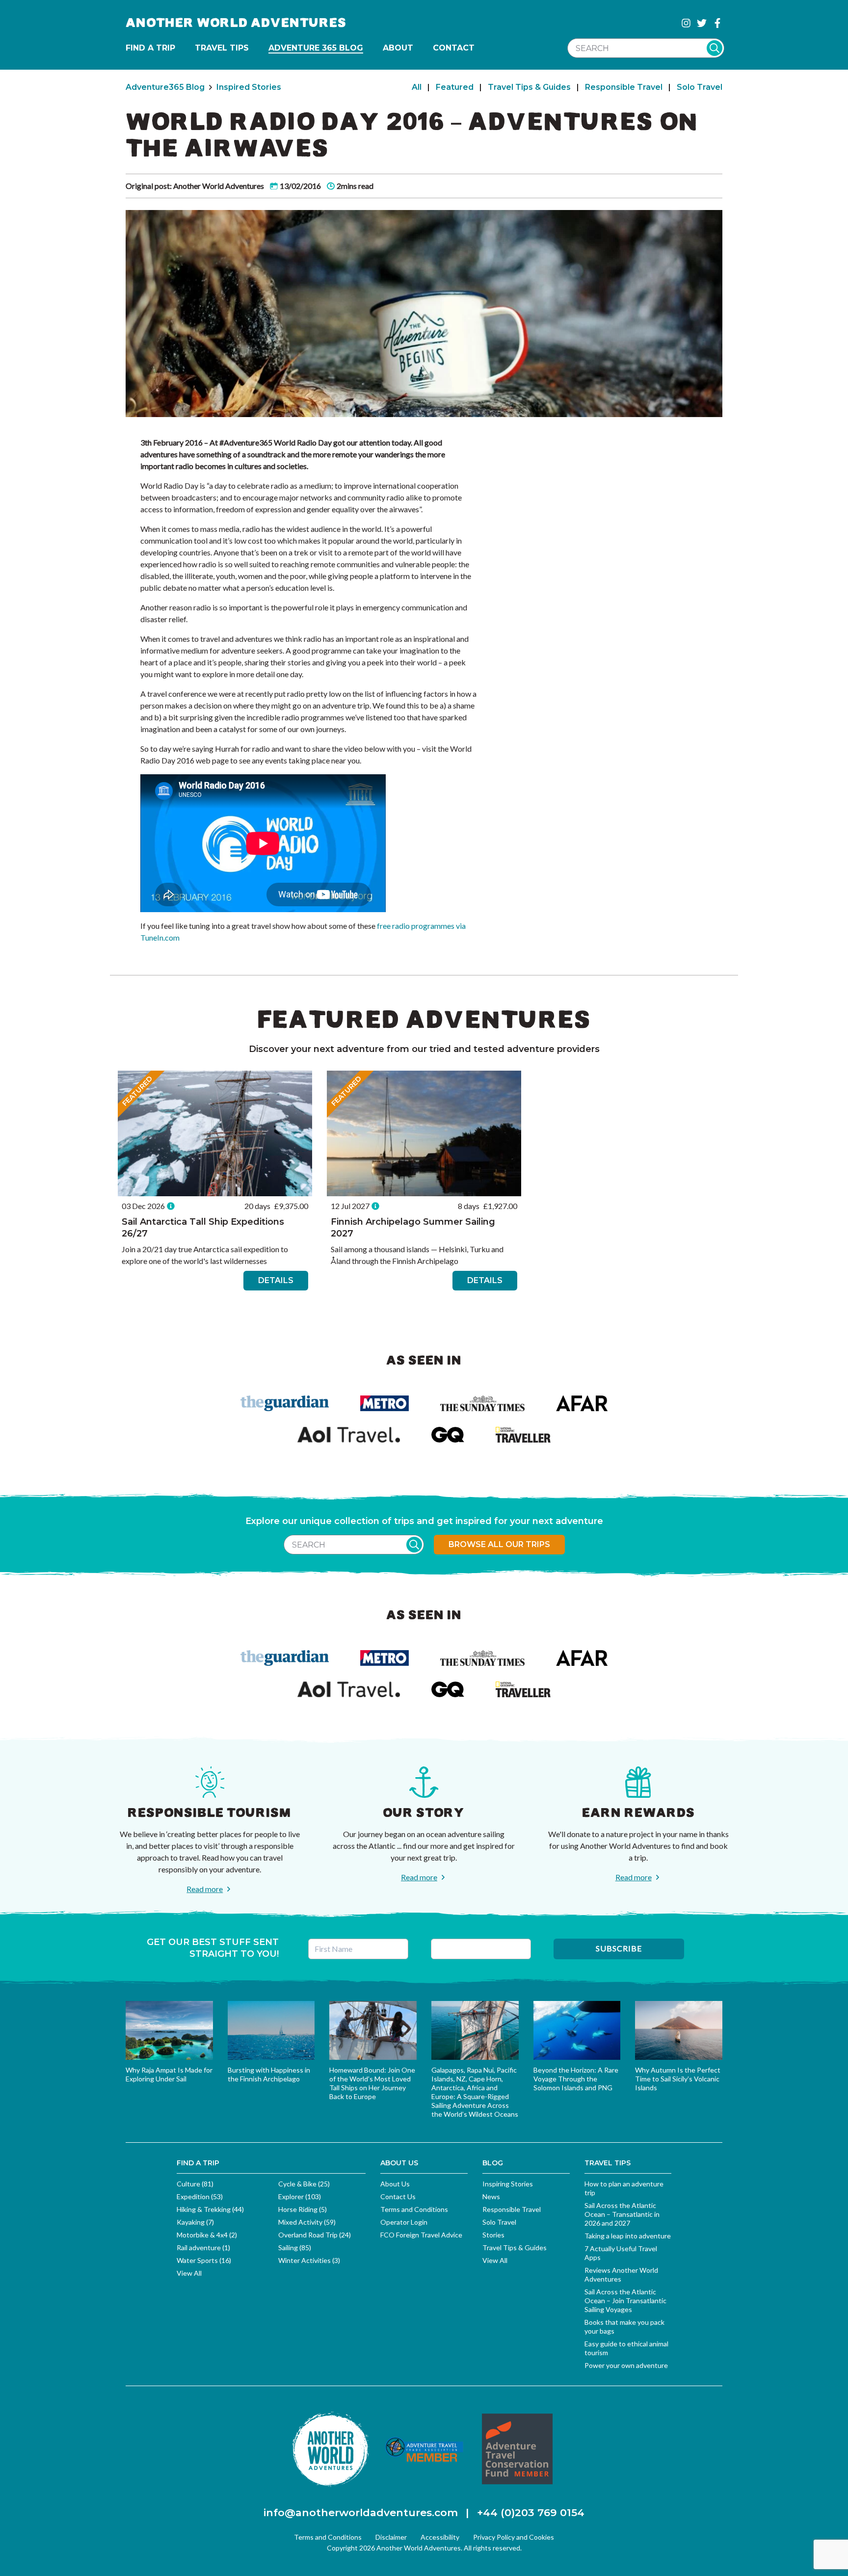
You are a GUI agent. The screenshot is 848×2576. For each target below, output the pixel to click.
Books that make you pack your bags (624, 2326)
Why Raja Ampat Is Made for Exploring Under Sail (169, 2074)
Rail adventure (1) (203, 2247)
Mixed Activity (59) (307, 2222)
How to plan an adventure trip (624, 2188)
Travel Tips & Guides (529, 87)
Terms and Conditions (414, 2209)
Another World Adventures (236, 23)
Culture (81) (195, 2184)
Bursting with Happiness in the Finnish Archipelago (269, 2074)
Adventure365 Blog (165, 87)
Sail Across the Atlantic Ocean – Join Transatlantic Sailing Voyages (625, 2300)
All (417, 87)
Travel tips (222, 48)
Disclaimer (391, 2537)
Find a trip (150, 48)
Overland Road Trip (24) (315, 2235)
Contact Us (398, 2196)
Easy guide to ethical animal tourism (626, 2348)
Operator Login (404, 2222)
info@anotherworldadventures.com (361, 2512)
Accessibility (440, 2537)
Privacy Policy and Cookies (514, 2537)
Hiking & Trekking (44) (210, 2209)
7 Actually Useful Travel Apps (621, 2253)
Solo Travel (700, 87)
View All (189, 2273)
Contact (454, 48)
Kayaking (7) (195, 2222)
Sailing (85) (295, 2247)
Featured (455, 87)
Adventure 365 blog (316, 48)
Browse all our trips (499, 1544)
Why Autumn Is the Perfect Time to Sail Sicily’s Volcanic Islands (678, 2079)
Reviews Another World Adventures (621, 2274)
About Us (395, 2184)
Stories (493, 2235)
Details (276, 1280)
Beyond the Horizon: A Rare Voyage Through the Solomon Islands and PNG (576, 2079)
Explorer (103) (300, 2196)
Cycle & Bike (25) (304, 2184)
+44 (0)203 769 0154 (531, 2512)
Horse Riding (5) (303, 2209)
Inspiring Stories (508, 2184)
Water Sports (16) (204, 2260)
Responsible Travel (624, 87)
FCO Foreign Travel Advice (421, 2235)
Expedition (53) (200, 2196)
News (491, 2196)
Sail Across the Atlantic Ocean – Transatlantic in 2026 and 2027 (622, 2214)
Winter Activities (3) (309, 2260)
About (398, 48)
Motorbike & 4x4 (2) (207, 2235)
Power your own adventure (626, 2365)
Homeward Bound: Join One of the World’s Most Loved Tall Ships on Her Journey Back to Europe (372, 2083)
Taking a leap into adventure (628, 2236)
